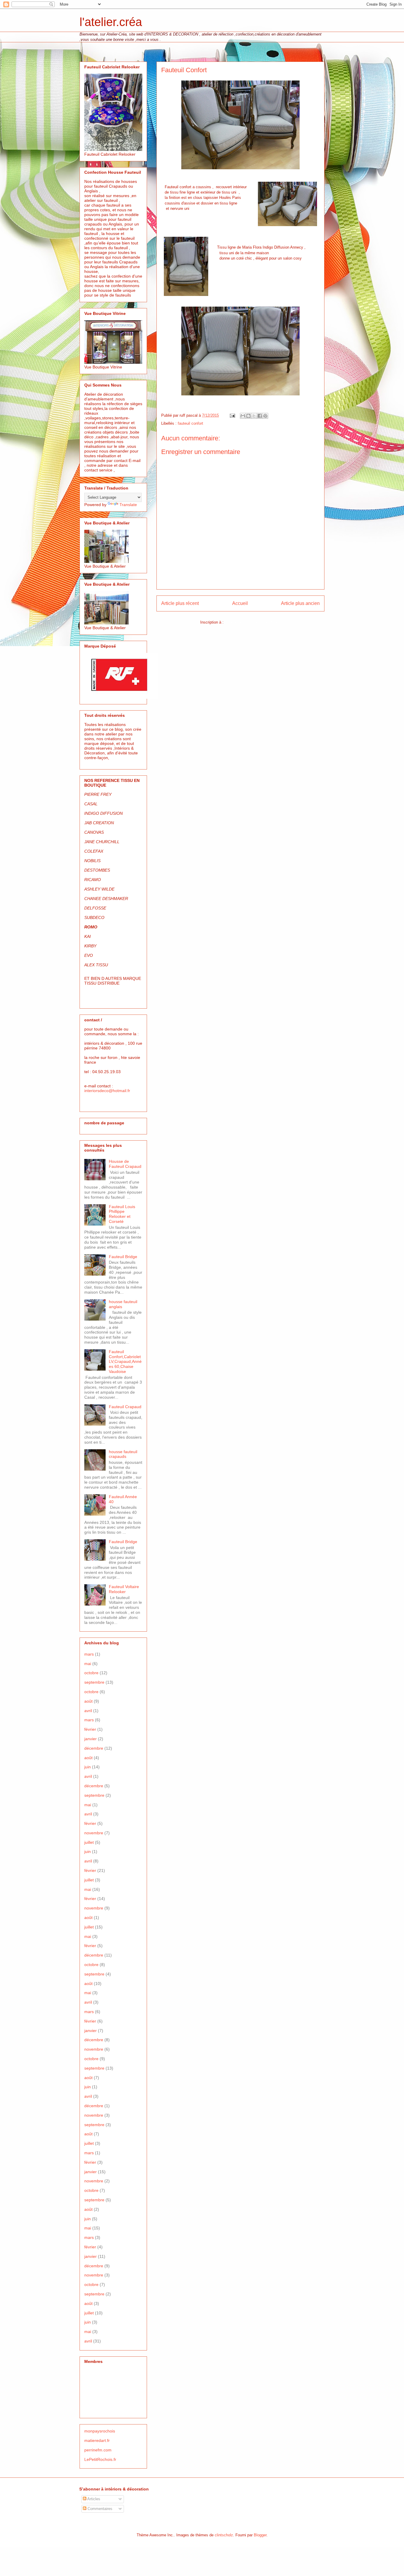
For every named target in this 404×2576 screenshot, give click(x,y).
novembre (94, 1833)
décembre (94, 1748)
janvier (91, 1739)
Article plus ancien (300, 603)
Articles (93, 2499)
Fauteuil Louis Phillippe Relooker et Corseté (122, 1214)
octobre (91, 1673)
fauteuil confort (190, 423)
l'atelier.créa (111, 22)
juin (88, 1767)
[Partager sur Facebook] (260, 416)
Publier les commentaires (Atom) (253, 622)
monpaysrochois (100, 2431)
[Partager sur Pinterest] (265, 416)
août (88, 1701)
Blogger (260, 2535)
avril (88, 1711)
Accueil (240, 603)
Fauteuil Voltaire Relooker (124, 1589)
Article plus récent (180, 603)
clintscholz (224, 2535)
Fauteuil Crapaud (125, 1407)
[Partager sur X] (254, 416)
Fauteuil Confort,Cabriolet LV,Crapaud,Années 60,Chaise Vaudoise (125, 1362)
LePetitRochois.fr (100, 2459)
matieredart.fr (97, 2440)
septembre (94, 1682)
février (90, 1729)
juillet (89, 1842)
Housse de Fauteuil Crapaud (125, 1164)
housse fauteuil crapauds (123, 1454)
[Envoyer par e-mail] (243, 416)
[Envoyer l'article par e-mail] (232, 415)
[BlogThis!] (248, 416)
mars (89, 1654)
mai (88, 1664)
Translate (128, 505)
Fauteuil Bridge (123, 1257)
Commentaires (99, 2509)
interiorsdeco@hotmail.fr (107, 1091)
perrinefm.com (98, 2450)
